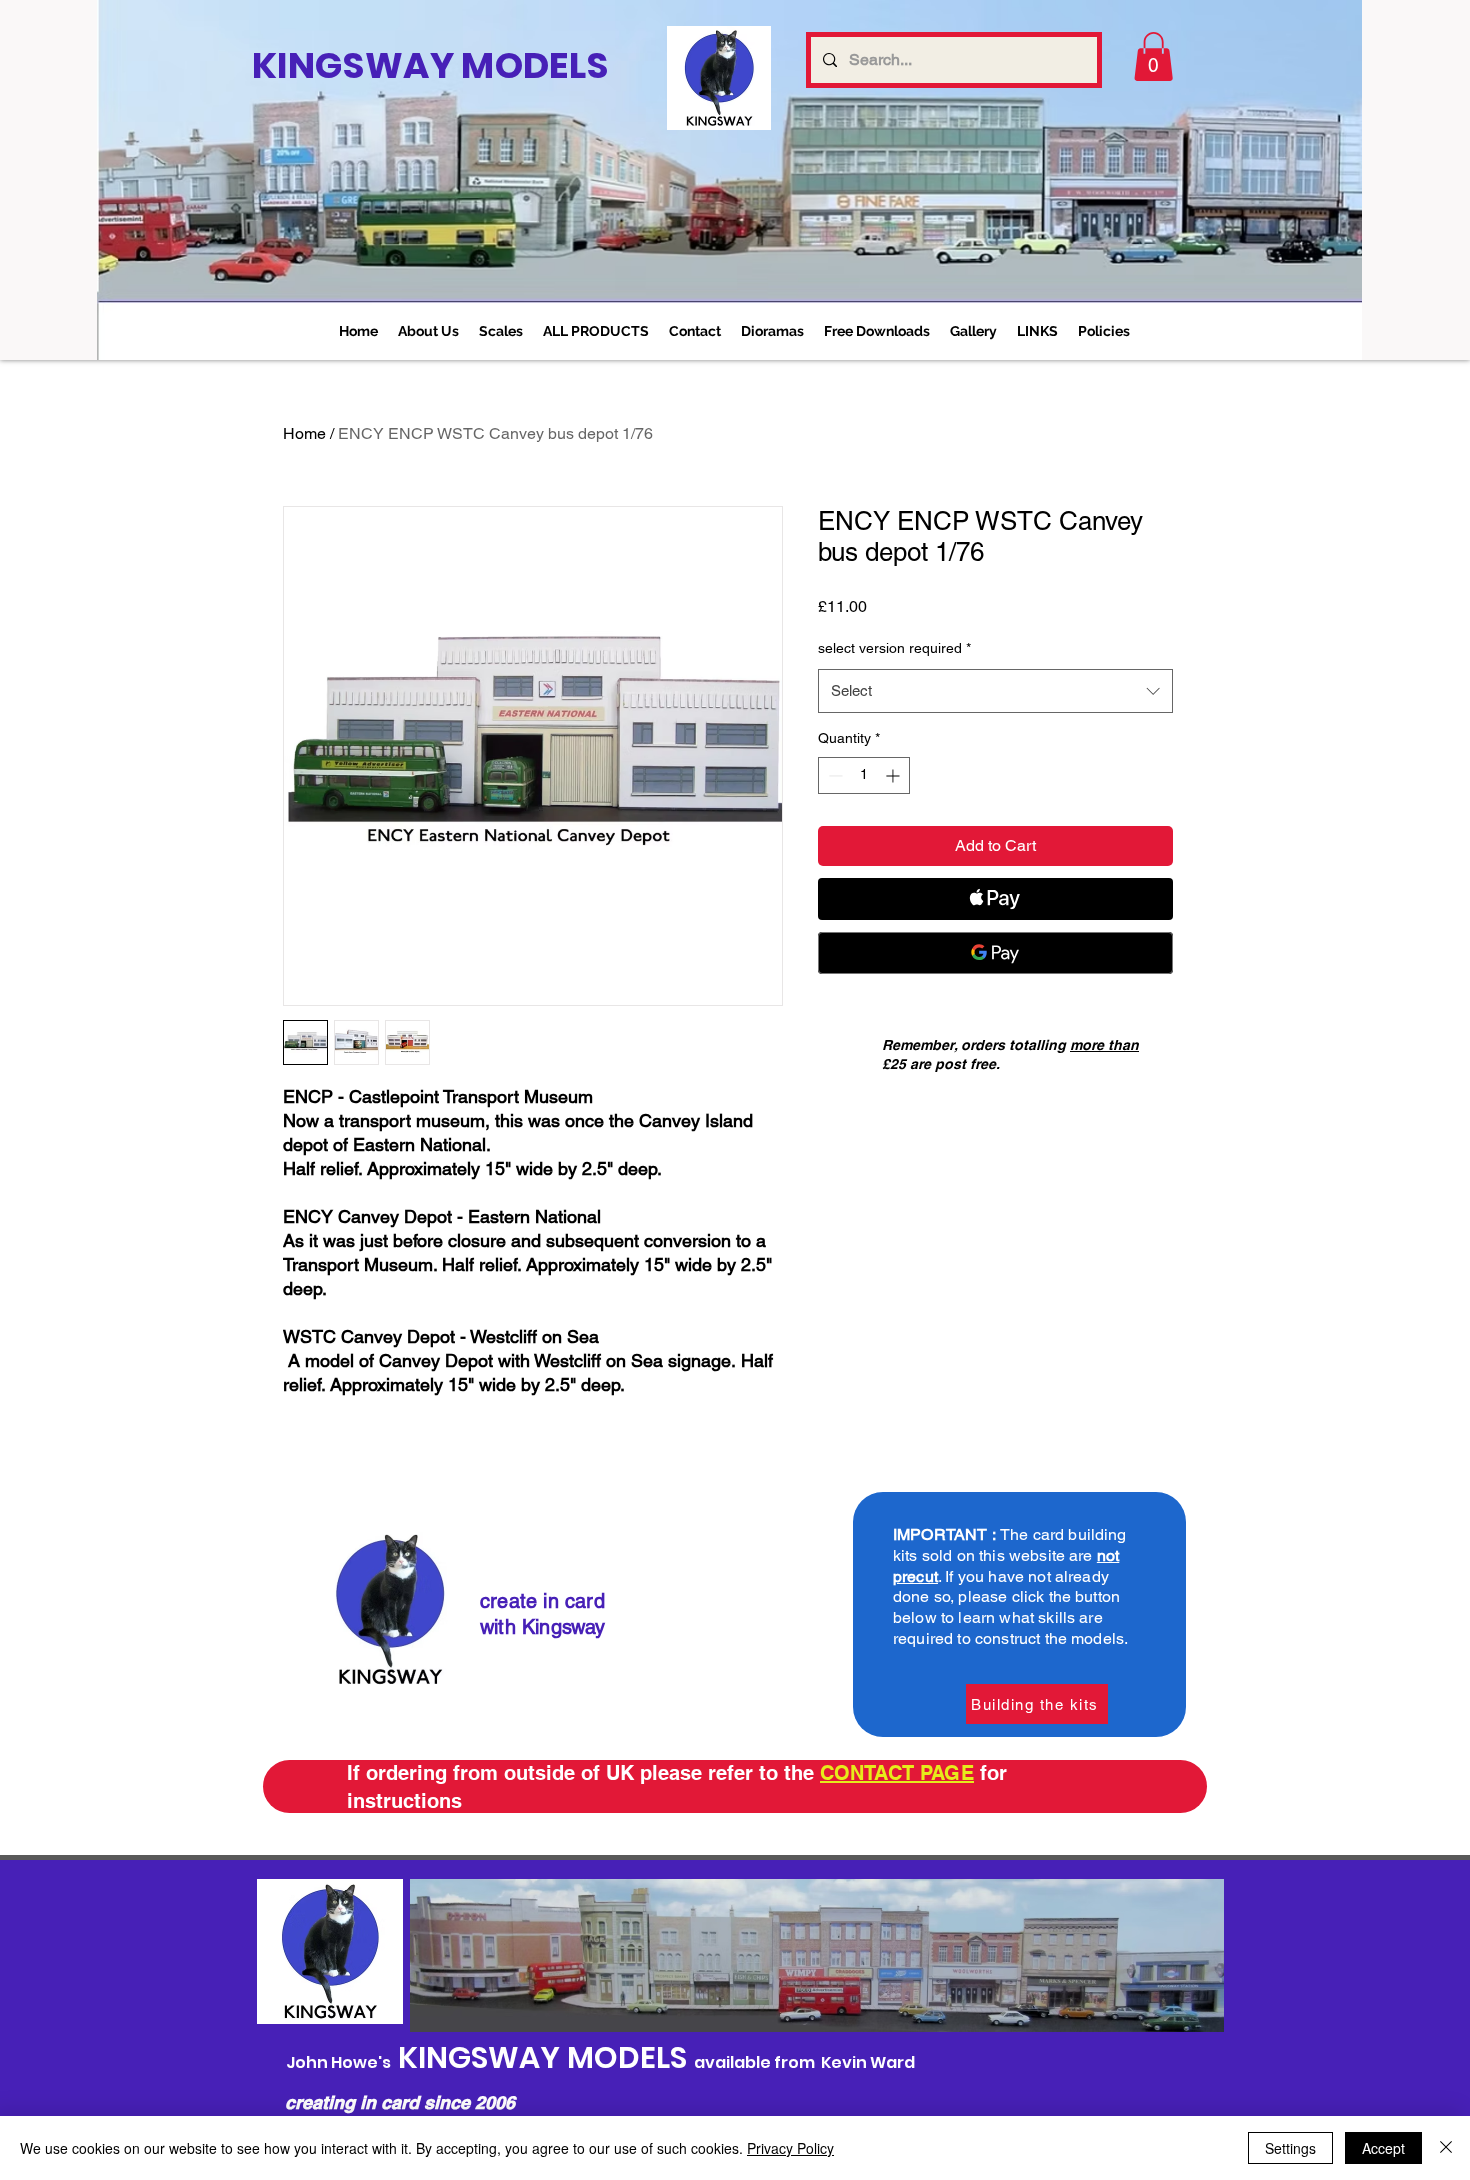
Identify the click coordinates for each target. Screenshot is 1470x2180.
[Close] (1446, 2148)
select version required (894, 648)
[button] (501, 331)
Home (304, 433)
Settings (1290, 2148)
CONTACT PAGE (897, 1773)
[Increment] (894, 775)
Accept (1383, 2148)
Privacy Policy (790, 2148)
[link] (1153, 56)
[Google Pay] (995, 953)
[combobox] (995, 691)
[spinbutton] (864, 775)
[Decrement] (833, 775)
